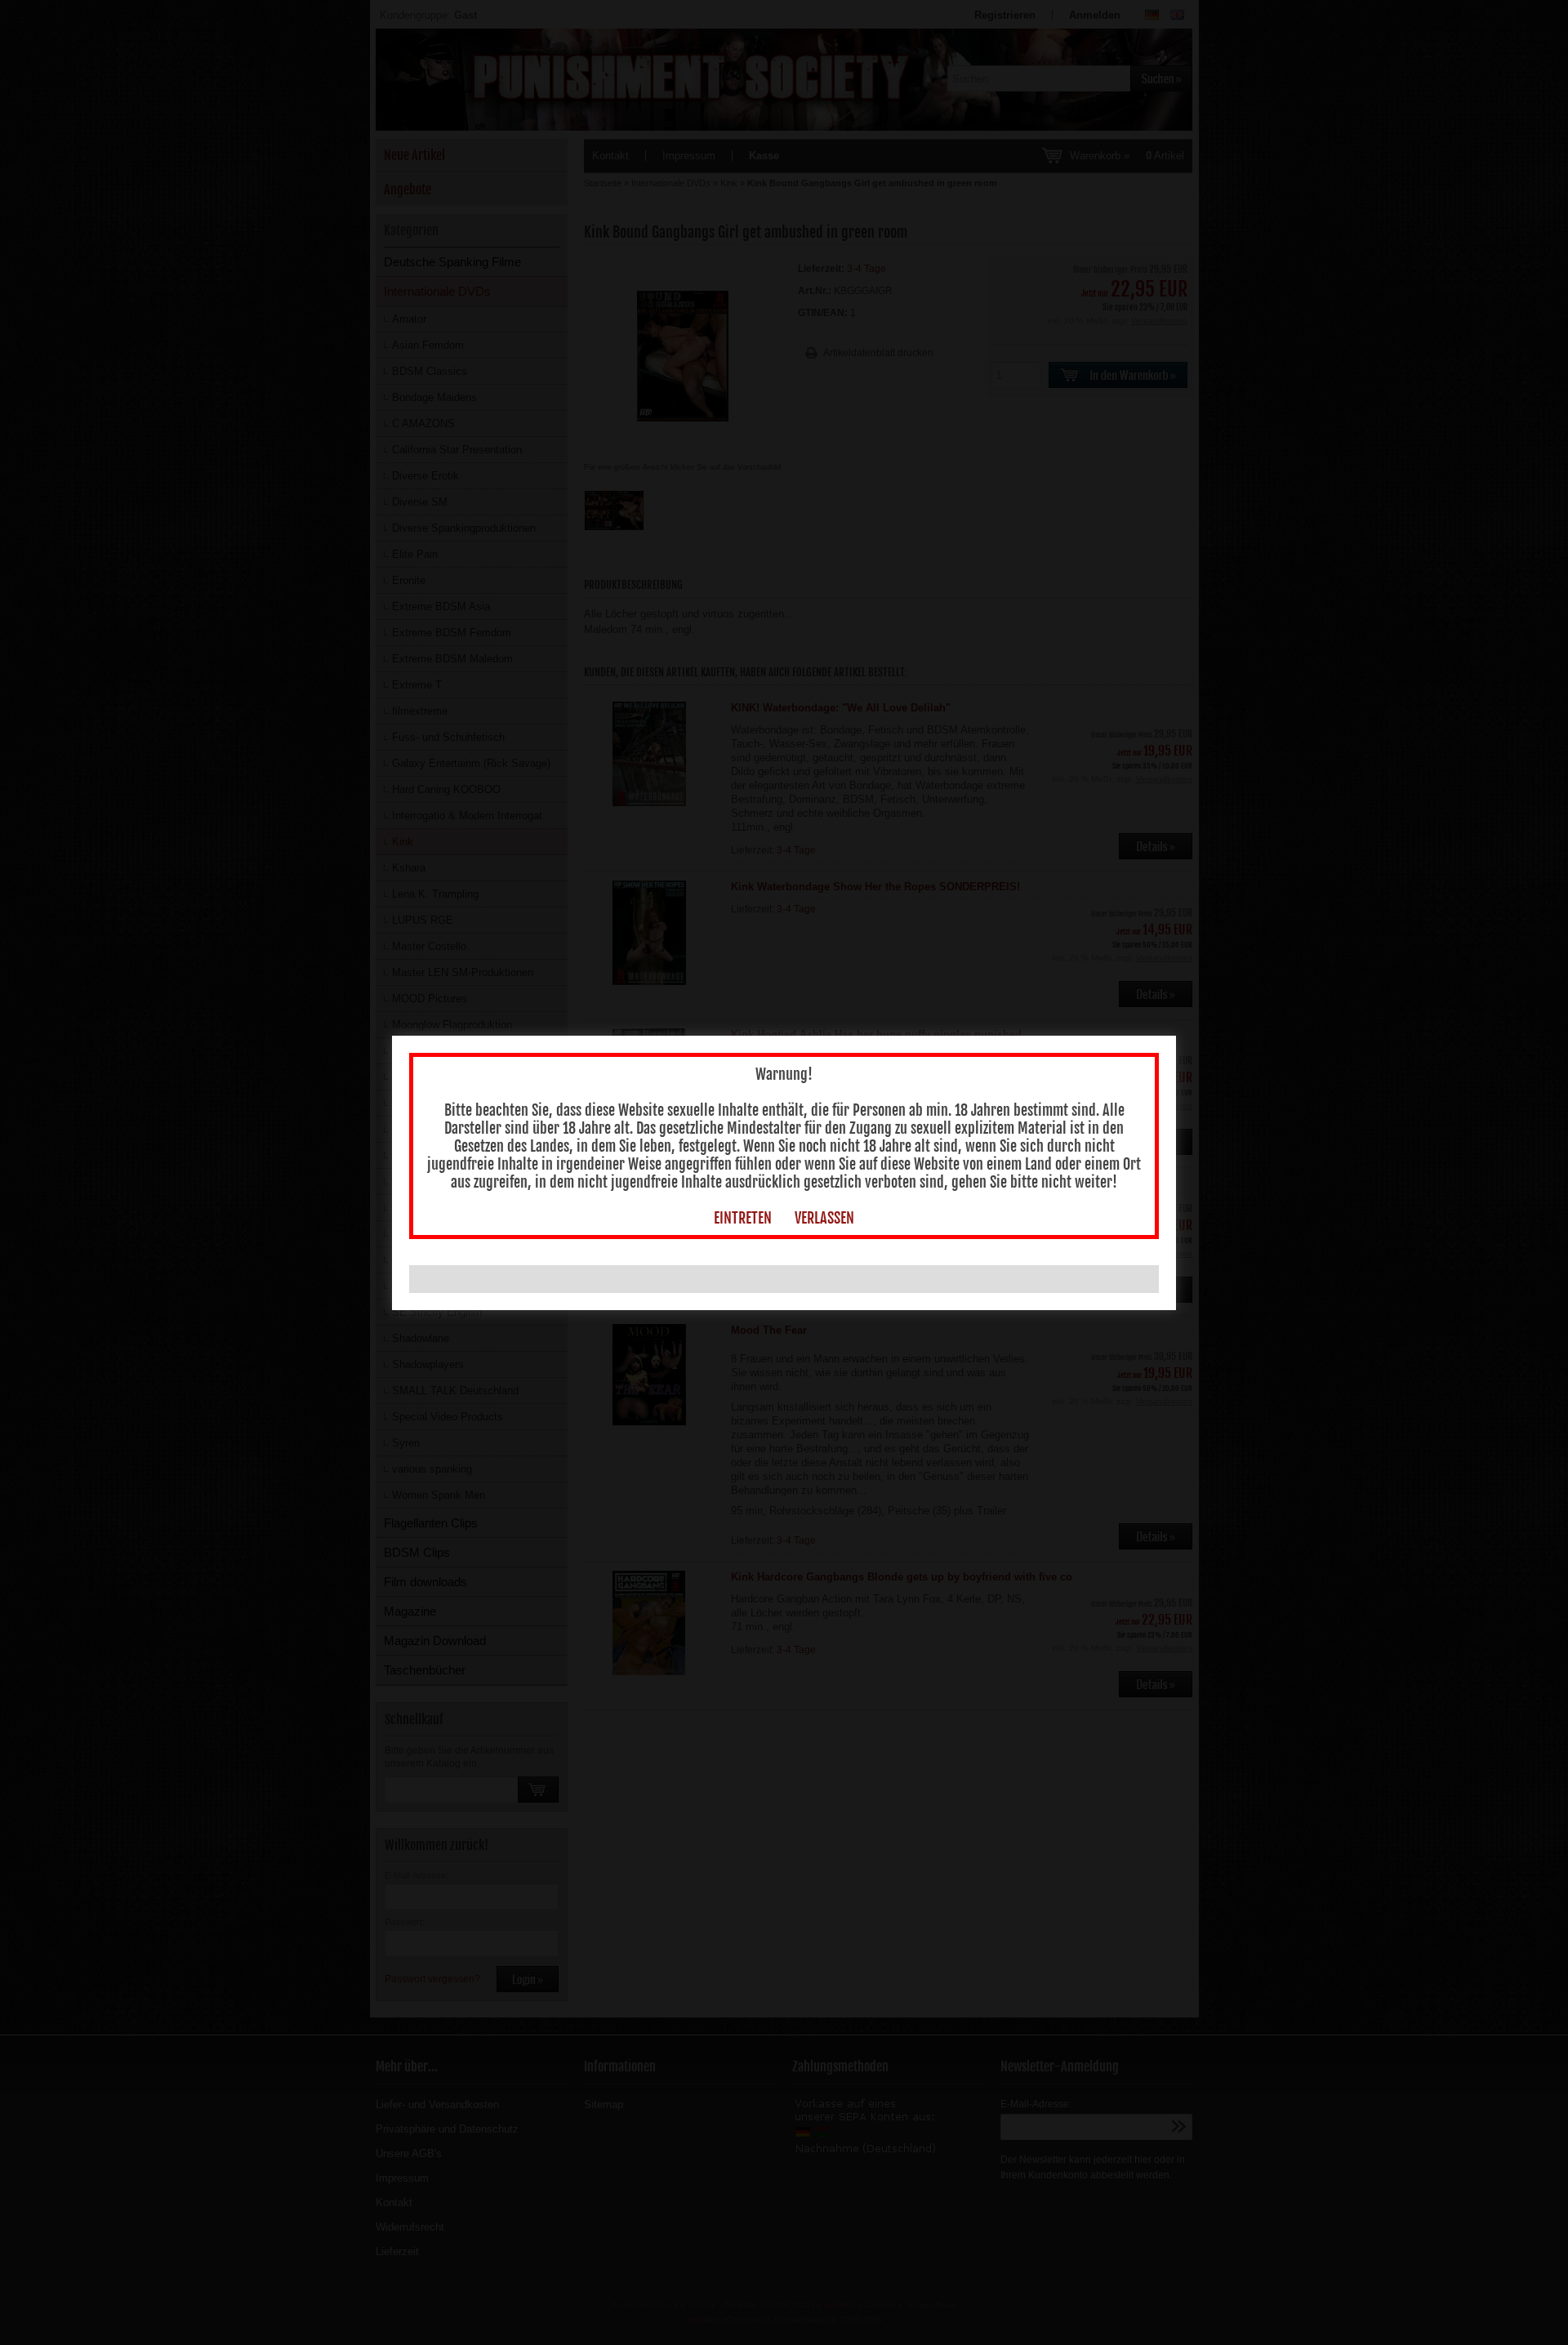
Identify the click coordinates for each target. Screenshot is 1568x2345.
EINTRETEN (743, 1218)
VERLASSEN (824, 1218)
